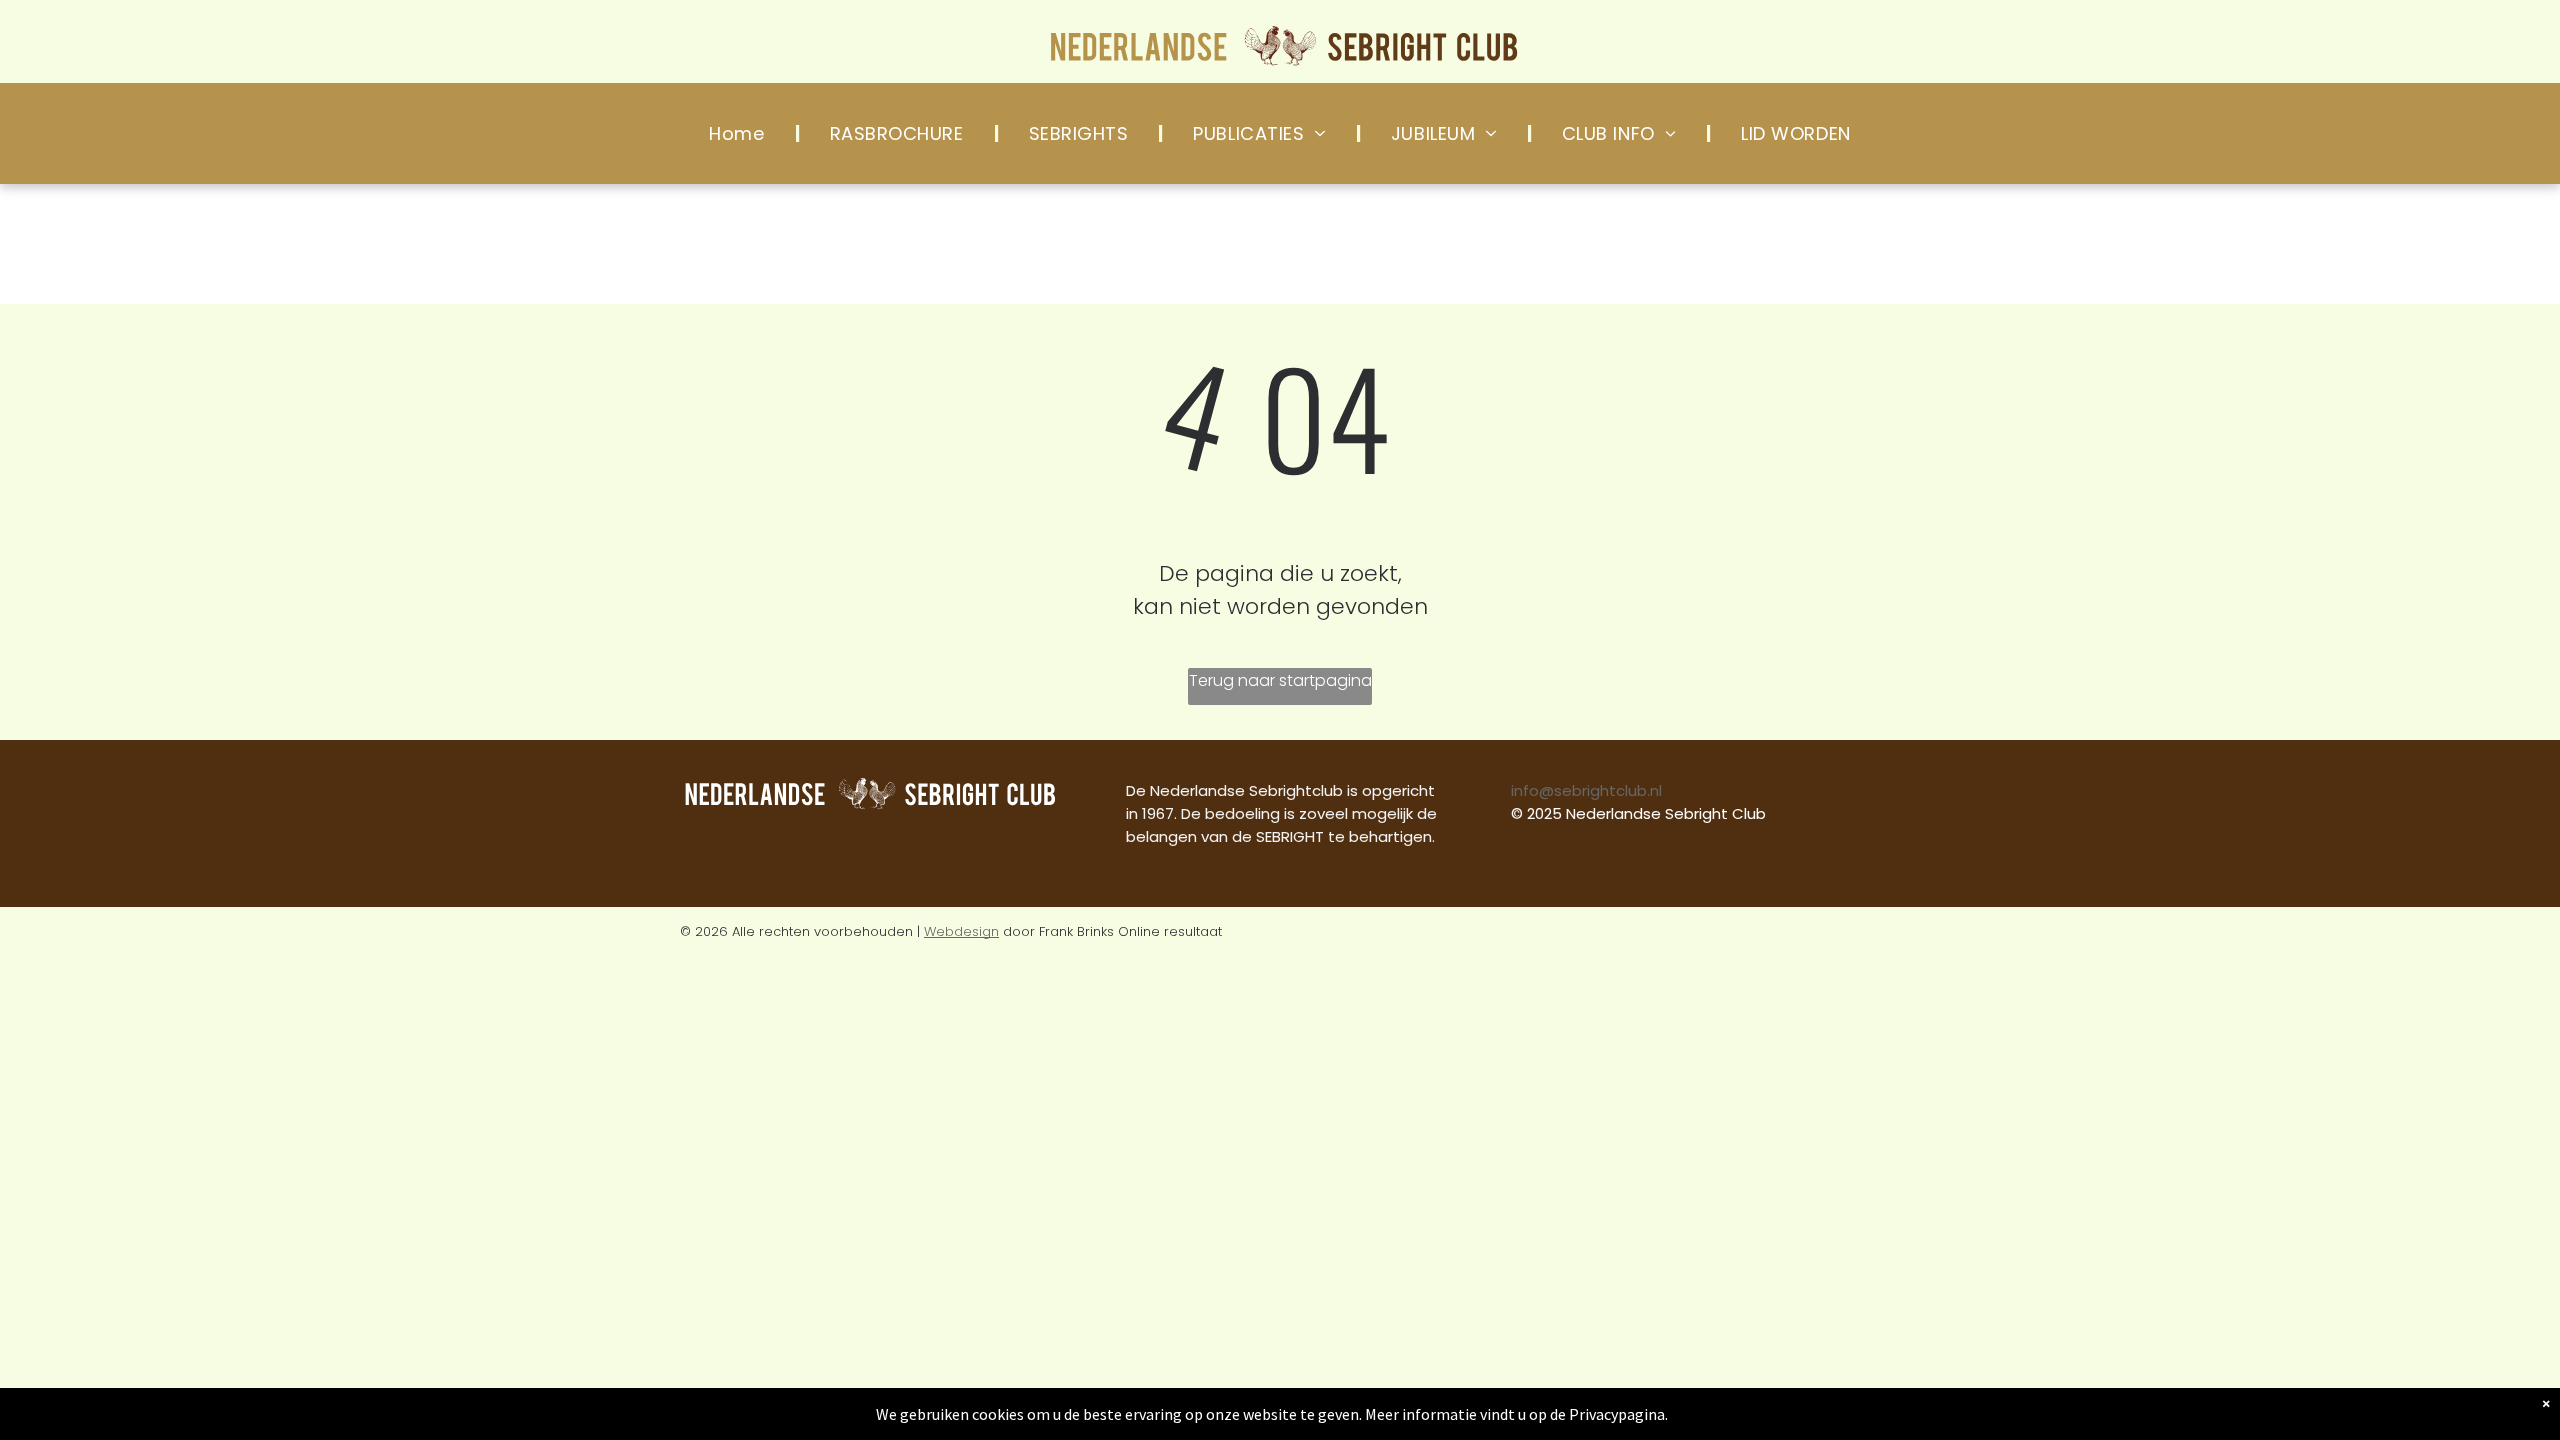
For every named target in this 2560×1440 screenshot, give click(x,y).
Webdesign (961, 931)
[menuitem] (739, 133)
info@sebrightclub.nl (1586, 790)
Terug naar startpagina (1280, 680)
